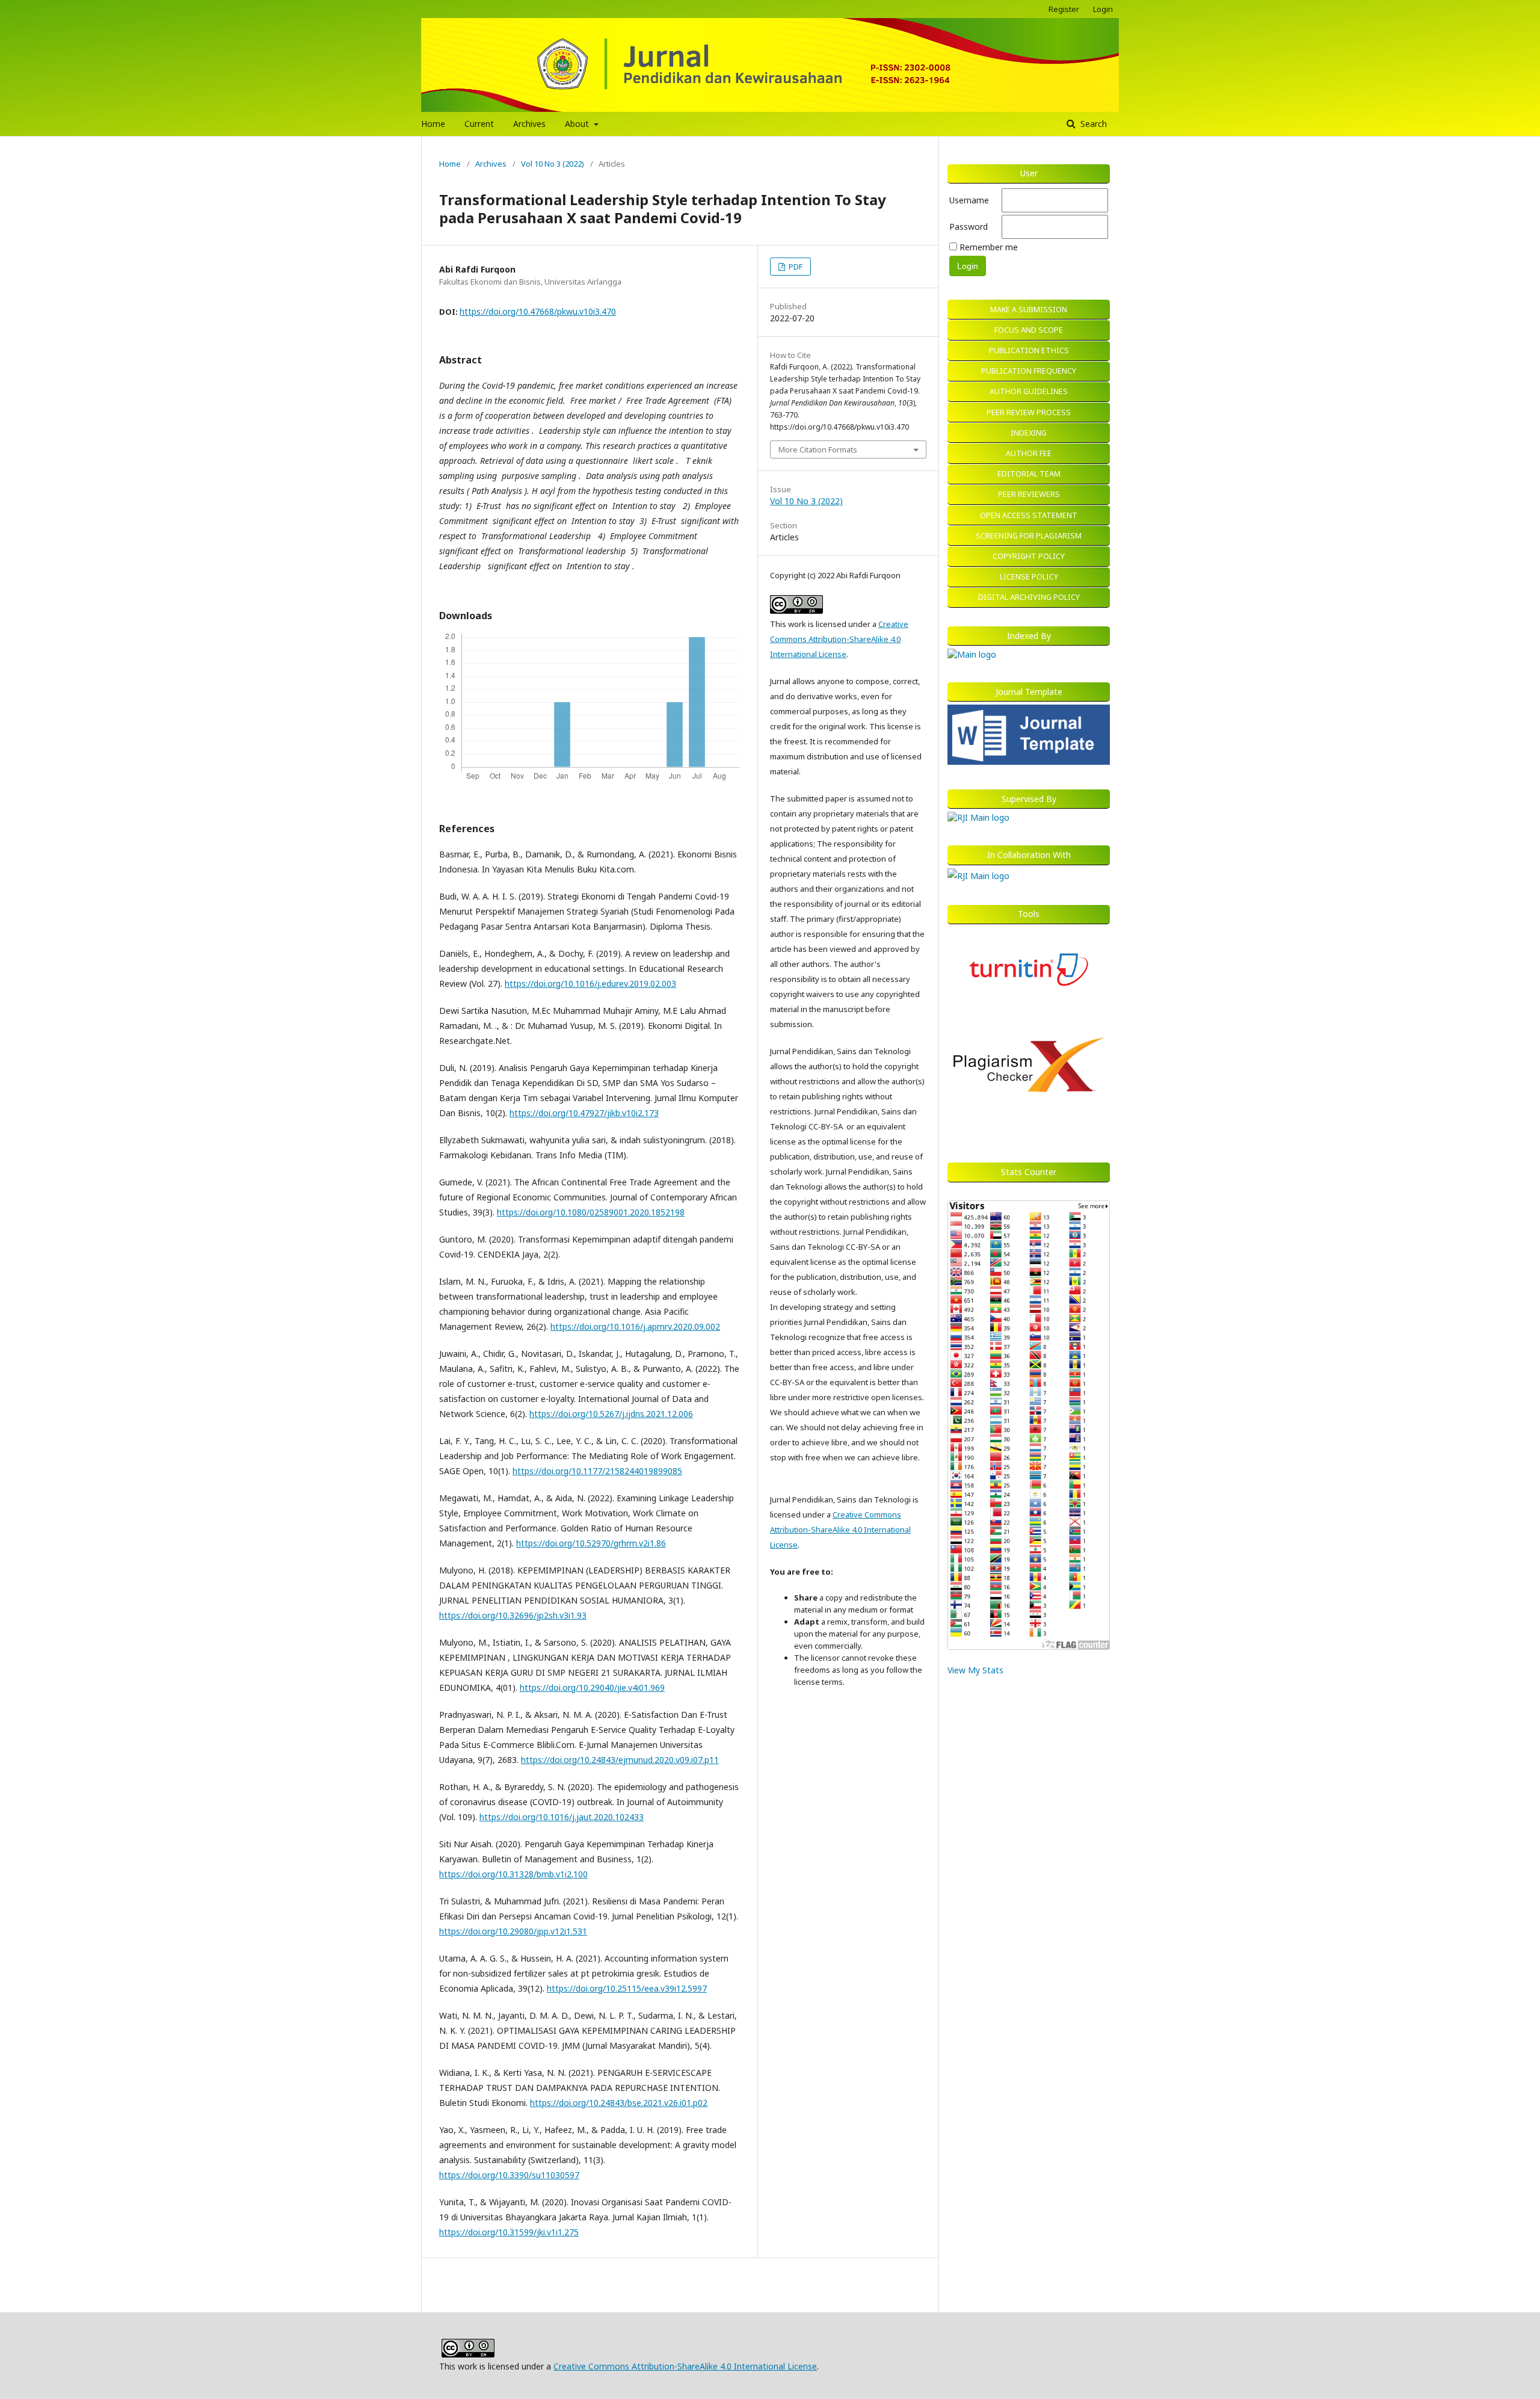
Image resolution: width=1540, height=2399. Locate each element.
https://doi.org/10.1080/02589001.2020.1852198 (591, 1212)
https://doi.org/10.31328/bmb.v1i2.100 (513, 1874)
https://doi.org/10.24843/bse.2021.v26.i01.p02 (619, 2103)
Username (969, 200)
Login (1103, 9)
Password (969, 227)
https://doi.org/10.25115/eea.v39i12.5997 (627, 1988)
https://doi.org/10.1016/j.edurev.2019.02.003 (590, 983)
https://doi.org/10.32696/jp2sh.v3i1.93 (513, 1615)
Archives (529, 124)
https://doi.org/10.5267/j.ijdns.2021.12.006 (611, 1414)
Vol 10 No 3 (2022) (553, 164)
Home (433, 124)
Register (1064, 9)
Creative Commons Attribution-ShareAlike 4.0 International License (839, 639)
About (578, 124)
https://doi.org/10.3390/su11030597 (509, 2175)
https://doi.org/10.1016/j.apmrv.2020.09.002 (635, 1326)
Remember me (989, 247)
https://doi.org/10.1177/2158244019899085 (597, 1471)
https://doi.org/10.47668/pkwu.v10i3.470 (538, 311)
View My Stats (975, 1670)
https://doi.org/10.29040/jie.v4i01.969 (592, 1687)
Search (1092, 124)
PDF (795, 267)
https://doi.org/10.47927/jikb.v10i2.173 (584, 1113)
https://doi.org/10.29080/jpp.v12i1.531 (513, 1931)
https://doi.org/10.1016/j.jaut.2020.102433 (562, 1817)
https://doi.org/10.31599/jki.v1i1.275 (509, 2232)
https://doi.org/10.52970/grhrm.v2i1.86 (591, 1543)
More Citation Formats (818, 449)
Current (479, 124)
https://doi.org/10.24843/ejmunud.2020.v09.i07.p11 (620, 1760)
